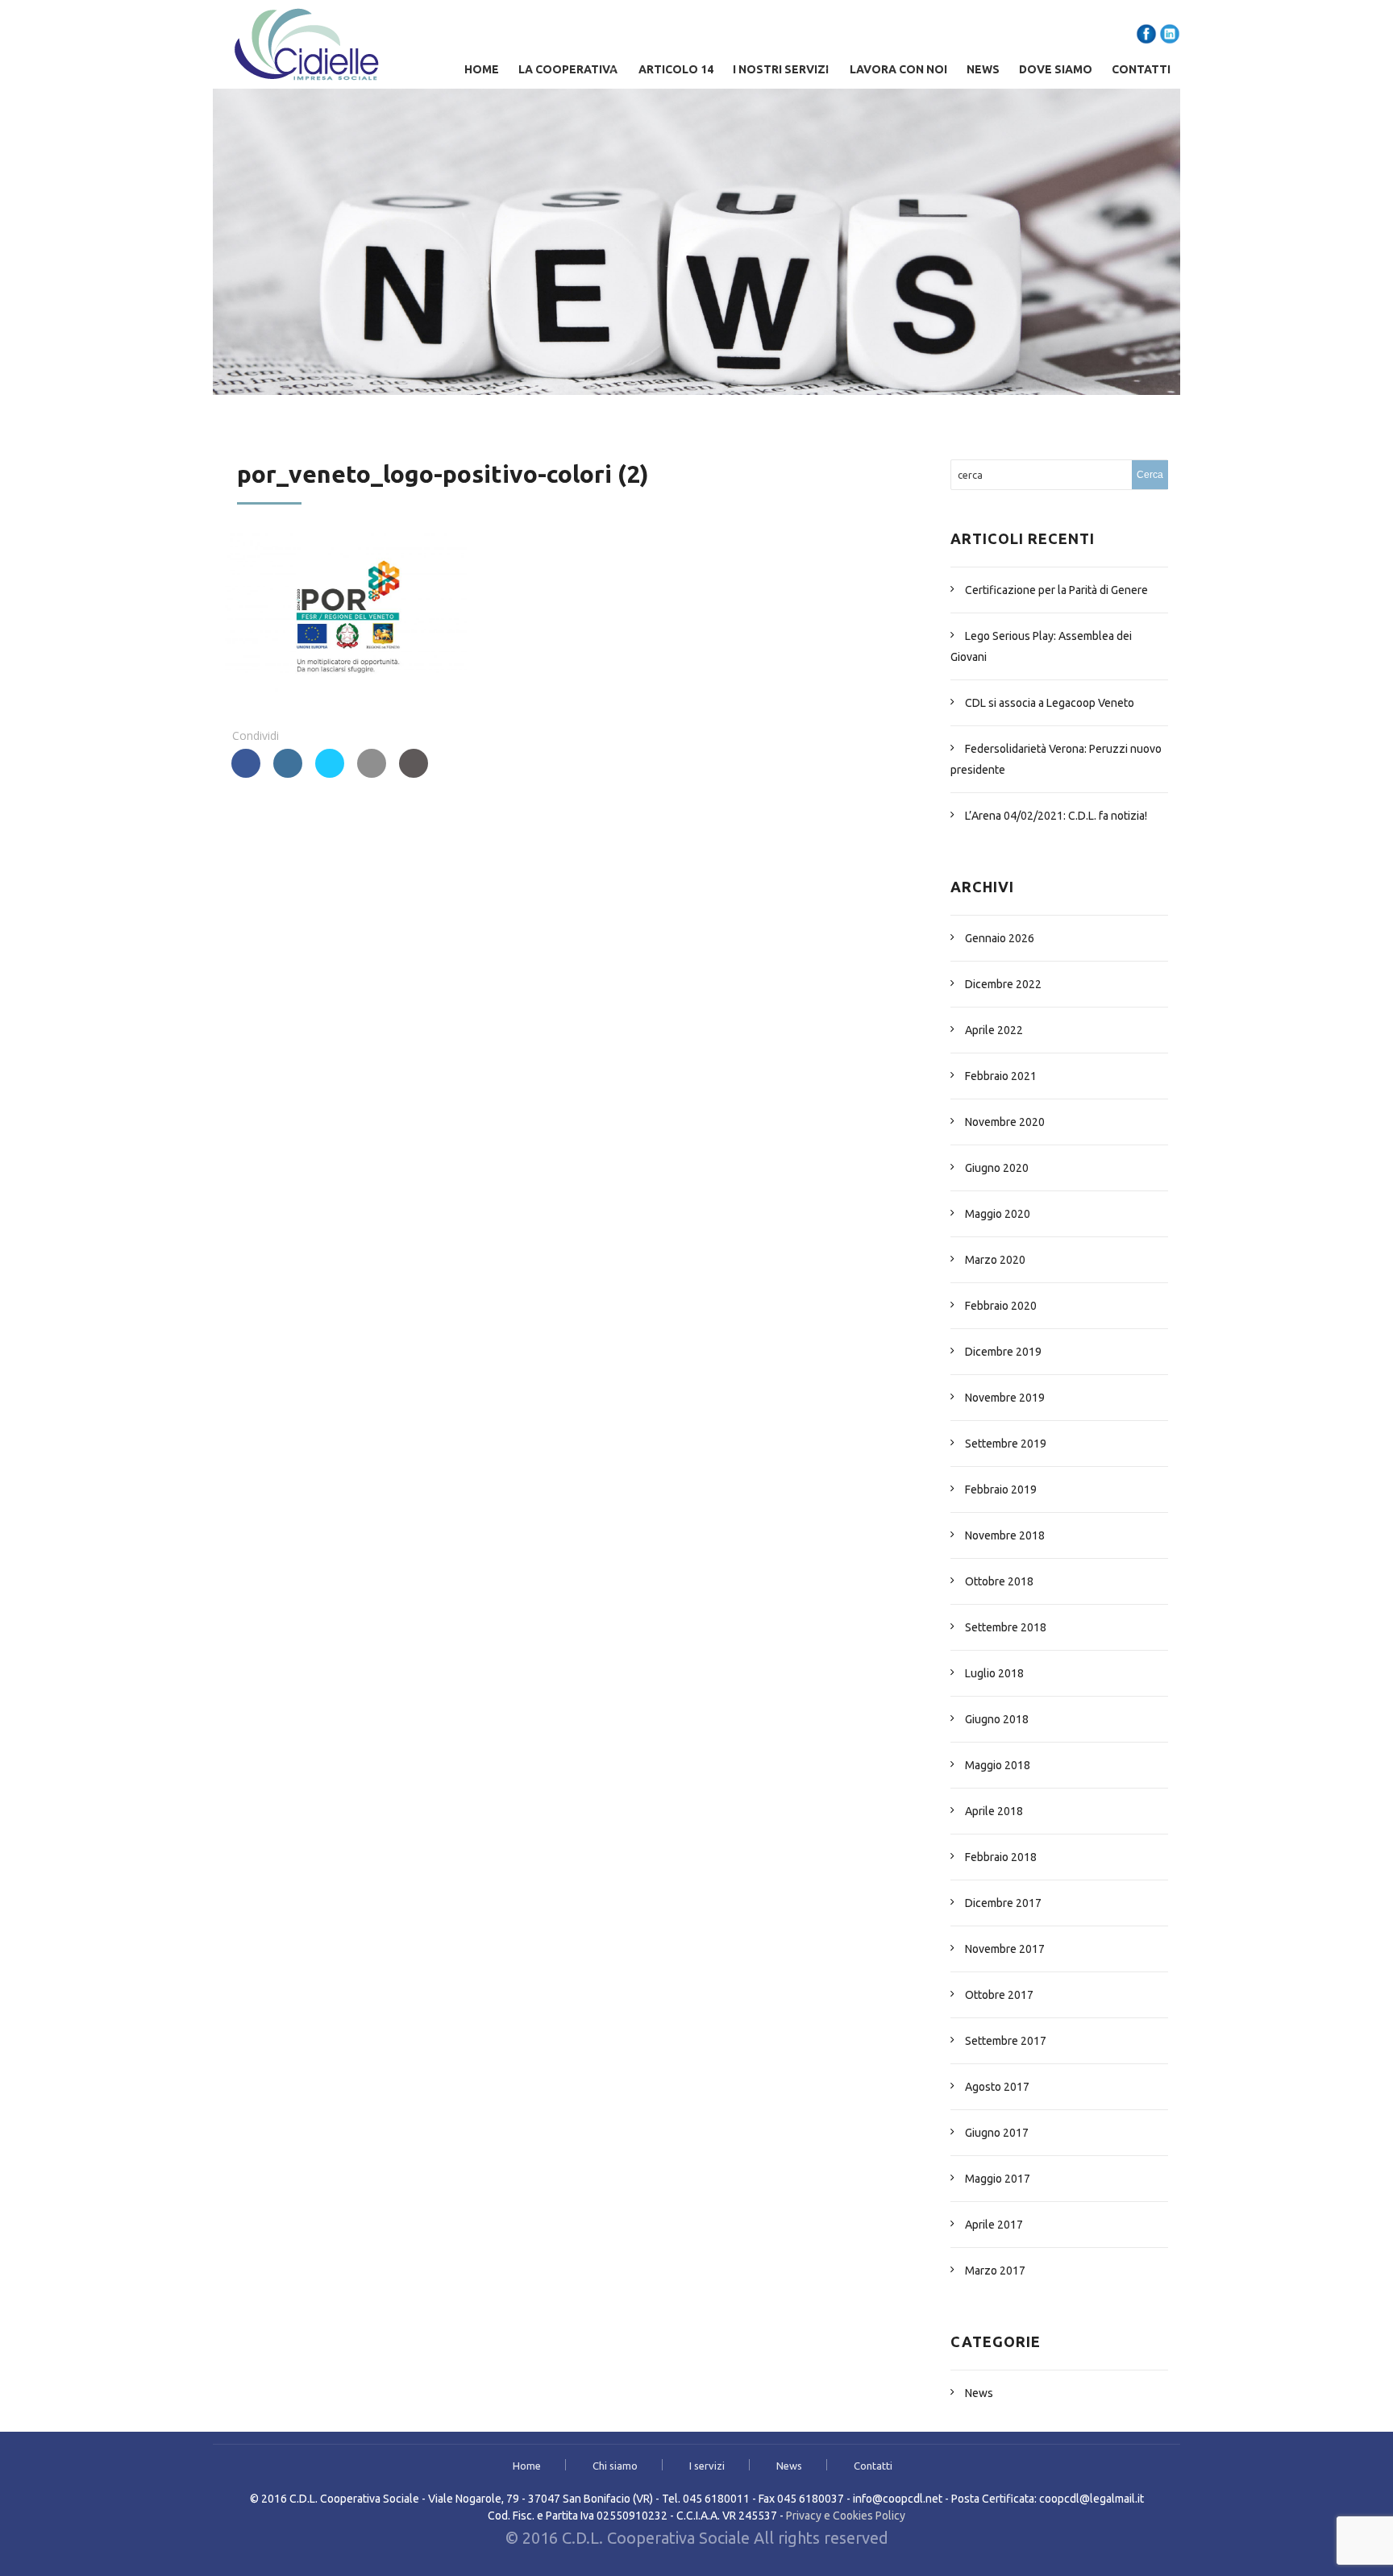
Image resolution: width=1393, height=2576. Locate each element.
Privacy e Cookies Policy (846, 2516)
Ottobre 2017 (999, 1995)
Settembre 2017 (1006, 2041)
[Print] (414, 773)
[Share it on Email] (372, 773)
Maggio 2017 (998, 2179)
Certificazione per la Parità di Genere (1056, 590)
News (983, 69)
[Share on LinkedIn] (288, 773)
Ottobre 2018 (999, 1581)
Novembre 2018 (1005, 1535)
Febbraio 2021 (1001, 1076)
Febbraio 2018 (1001, 1857)
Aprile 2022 (994, 1030)
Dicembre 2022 (1003, 984)
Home (482, 69)
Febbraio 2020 (1001, 1306)
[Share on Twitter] (330, 773)
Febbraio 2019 (1001, 1490)
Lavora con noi (898, 69)
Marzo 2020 (995, 1260)
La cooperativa (568, 69)
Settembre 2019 (1006, 1444)
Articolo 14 (676, 69)
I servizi (707, 2466)
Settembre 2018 (1006, 1627)
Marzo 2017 (995, 2271)
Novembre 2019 (1005, 1398)
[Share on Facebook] (246, 773)
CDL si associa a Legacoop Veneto (1050, 703)
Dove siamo (1056, 69)
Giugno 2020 (997, 1168)
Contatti (1141, 69)
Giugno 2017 (997, 2133)
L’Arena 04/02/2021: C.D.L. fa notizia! (1056, 816)
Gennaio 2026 (1000, 938)
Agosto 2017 (997, 2087)
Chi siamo (615, 2466)
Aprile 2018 (994, 1811)
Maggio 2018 (998, 1765)
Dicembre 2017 (1003, 1903)
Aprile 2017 (994, 2225)
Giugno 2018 (997, 1719)
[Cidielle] (307, 44)
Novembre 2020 (1005, 1122)
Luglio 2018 (994, 1673)
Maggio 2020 (998, 1214)
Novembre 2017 (1005, 1949)
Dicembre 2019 (1003, 1352)
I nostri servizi (781, 69)
